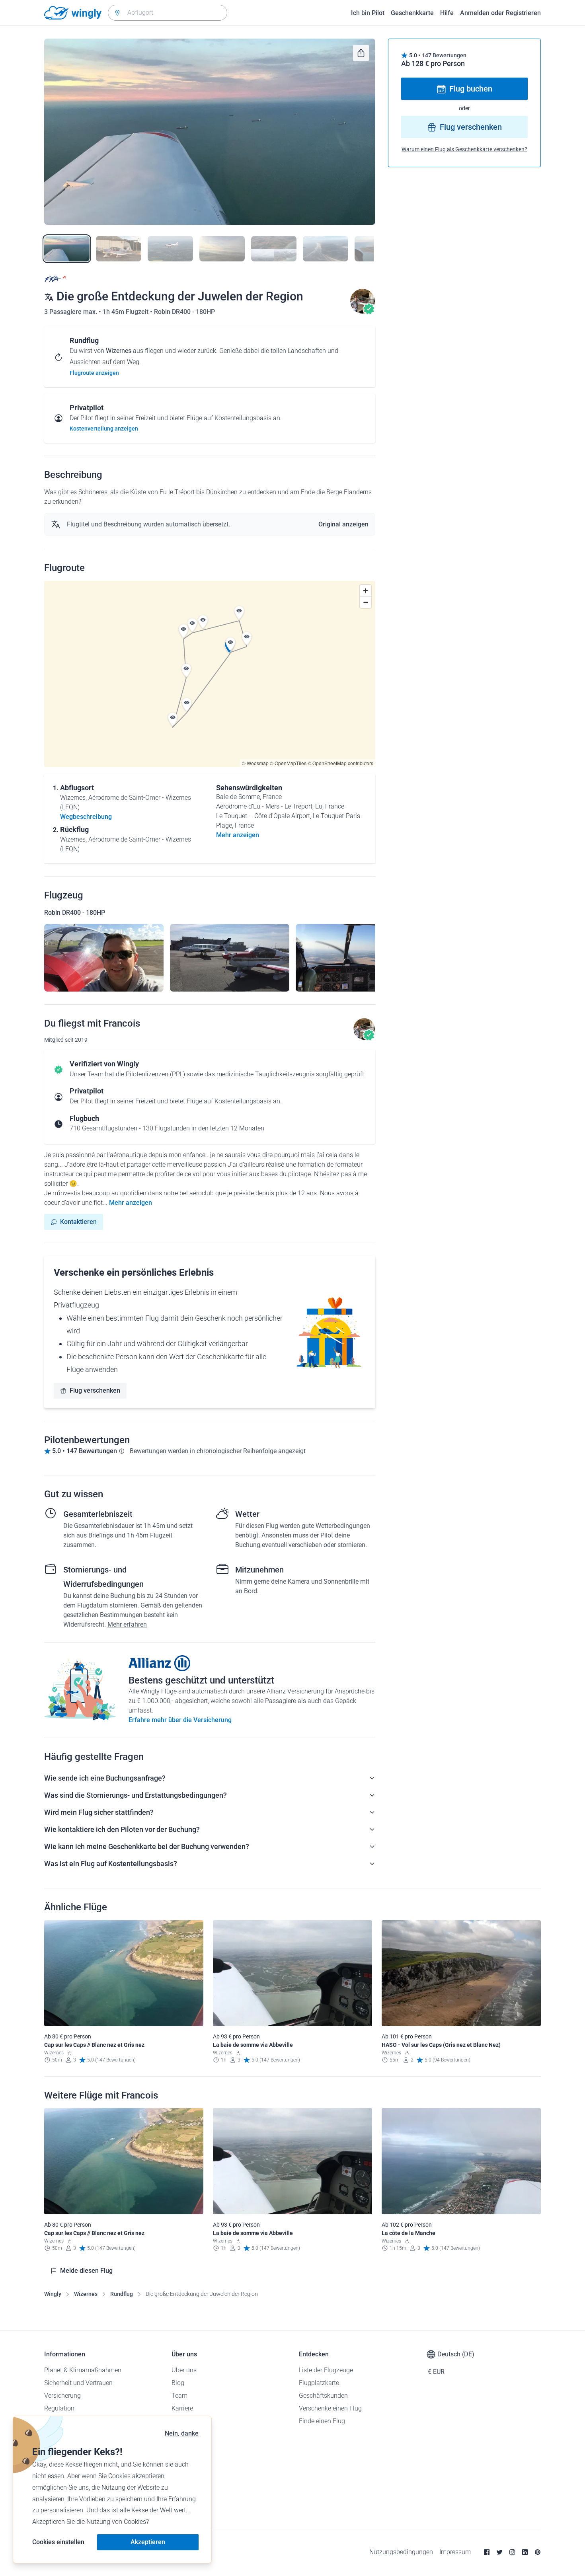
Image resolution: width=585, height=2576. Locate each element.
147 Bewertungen (444, 55)
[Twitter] (499, 2552)
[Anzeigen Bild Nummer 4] (222, 249)
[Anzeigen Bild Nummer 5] (274, 249)
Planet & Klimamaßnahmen (83, 2370)
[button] (187, 705)
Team (179, 2396)
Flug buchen (471, 89)
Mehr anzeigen (131, 1203)
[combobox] (168, 13)
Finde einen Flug (322, 2421)
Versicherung (62, 2396)
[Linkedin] (525, 2552)
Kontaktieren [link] (78, 1222)
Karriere (182, 2408)
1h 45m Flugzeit (126, 312)
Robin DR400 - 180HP (184, 312)
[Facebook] (487, 2552)
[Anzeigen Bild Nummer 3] (170, 249)
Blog (178, 2383)
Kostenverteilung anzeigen (104, 429)
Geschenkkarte (412, 13)
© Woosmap (255, 763)
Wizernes (86, 2294)
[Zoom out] (366, 602)
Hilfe (447, 13)
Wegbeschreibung (86, 817)
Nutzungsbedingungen (401, 2552)
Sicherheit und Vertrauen (78, 2383)
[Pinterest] (538, 2552)
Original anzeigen (343, 524)
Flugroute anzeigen (94, 373)
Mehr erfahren (127, 1624)
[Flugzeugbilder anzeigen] (104, 958)
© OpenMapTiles (288, 763)
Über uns (184, 2370)
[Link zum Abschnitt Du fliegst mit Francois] (363, 312)
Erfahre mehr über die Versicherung (180, 1720)
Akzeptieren (148, 2542)
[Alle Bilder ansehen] (210, 132)
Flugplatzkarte (319, 2383)
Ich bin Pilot (368, 13)
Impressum (455, 2552)
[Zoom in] (366, 591)
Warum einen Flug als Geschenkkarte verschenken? (464, 150)
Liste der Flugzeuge (326, 2370)
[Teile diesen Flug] (361, 53)
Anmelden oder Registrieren (500, 13)
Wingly (53, 2294)
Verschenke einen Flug (330, 2408)
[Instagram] (512, 2552)
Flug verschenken (95, 1390)
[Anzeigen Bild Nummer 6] (326, 249)
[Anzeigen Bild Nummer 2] (119, 249)
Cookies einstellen (58, 2542)
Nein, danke (182, 2433)
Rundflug (122, 2294)
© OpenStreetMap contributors (340, 763)
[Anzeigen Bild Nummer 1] (67, 249)
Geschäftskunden (323, 2396)
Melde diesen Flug (86, 2271)
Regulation (59, 2408)
